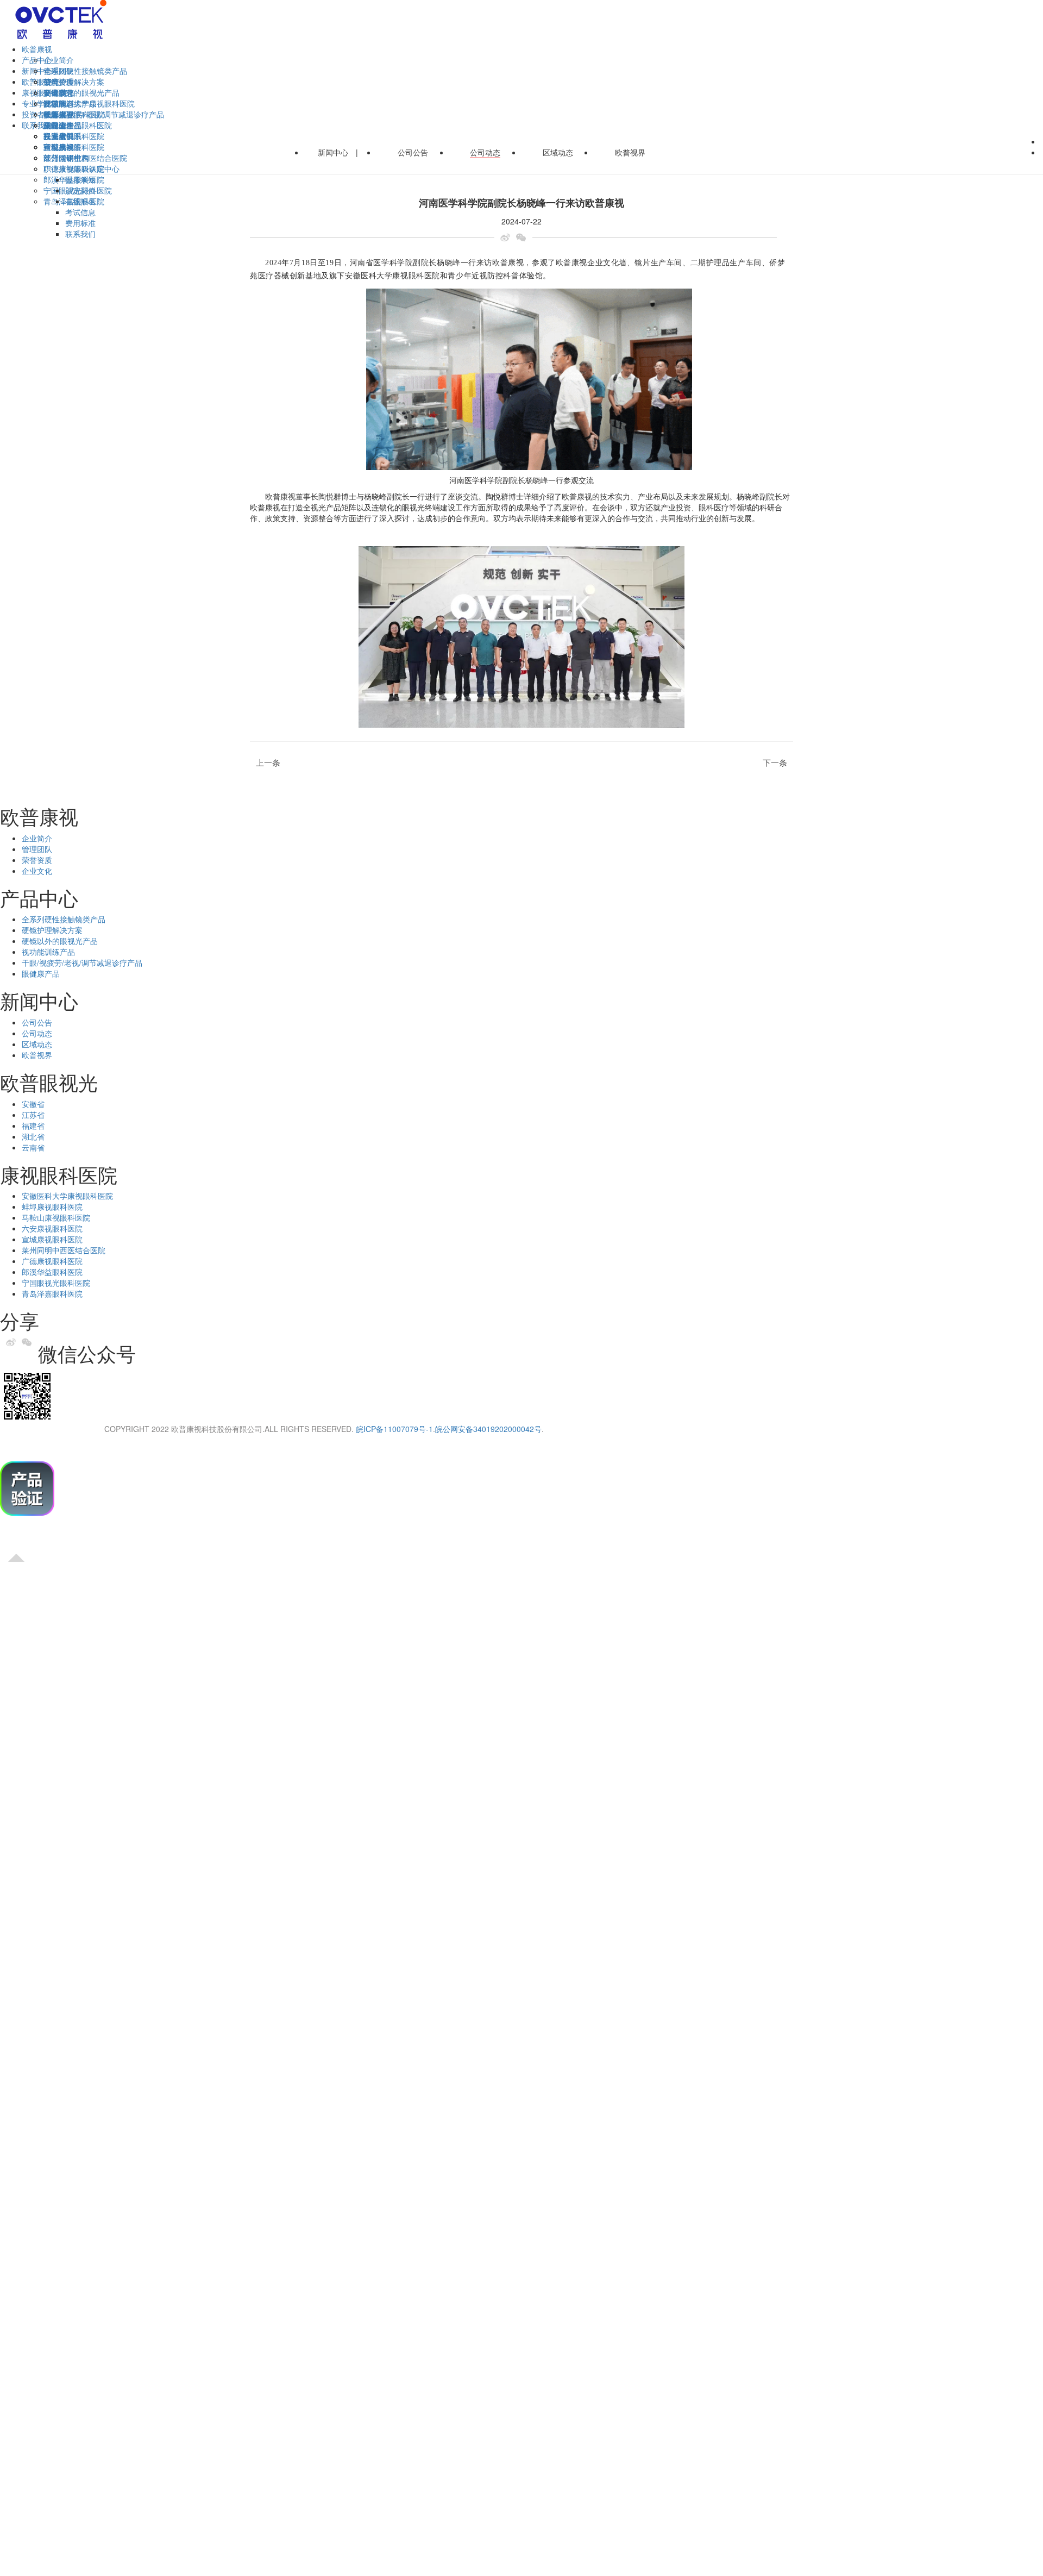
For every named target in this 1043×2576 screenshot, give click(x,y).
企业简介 (59, 60)
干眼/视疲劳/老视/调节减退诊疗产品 (82, 962)
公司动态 (485, 152)
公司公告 (59, 82)
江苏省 (33, 1115)
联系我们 (80, 234)
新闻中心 (333, 152)
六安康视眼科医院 (52, 1228)
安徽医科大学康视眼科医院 (89, 103)
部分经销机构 (66, 158)
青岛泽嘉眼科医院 (52, 1293)
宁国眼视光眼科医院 (56, 1283)
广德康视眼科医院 (52, 1261)
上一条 (265, 763)
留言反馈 (59, 147)
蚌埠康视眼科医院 (52, 1206)
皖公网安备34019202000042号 (488, 1429)
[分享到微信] (524, 237)
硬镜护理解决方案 (74, 82)
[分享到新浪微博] (508, 237)
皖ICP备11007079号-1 (394, 1429)
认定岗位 (80, 190)
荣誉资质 (37, 860)
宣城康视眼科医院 (52, 1239)
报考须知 (80, 179)
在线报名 (80, 201)
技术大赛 (59, 114)
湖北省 (33, 1136)
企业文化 (37, 871)
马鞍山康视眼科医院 (56, 1217)
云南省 (33, 1147)
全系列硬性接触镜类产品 (85, 71)
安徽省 (55, 92)
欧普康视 (37, 49)
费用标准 (80, 223)
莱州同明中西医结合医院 (64, 1250)
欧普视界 (630, 152)
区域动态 (558, 152)
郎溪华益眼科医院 (52, 1272)
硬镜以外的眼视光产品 (81, 92)
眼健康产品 (41, 973)
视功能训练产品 (48, 952)
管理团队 (37, 849)
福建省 (33, 1126)
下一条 (778, 763)
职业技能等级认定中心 (81, 168)
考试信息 (80, 212)
